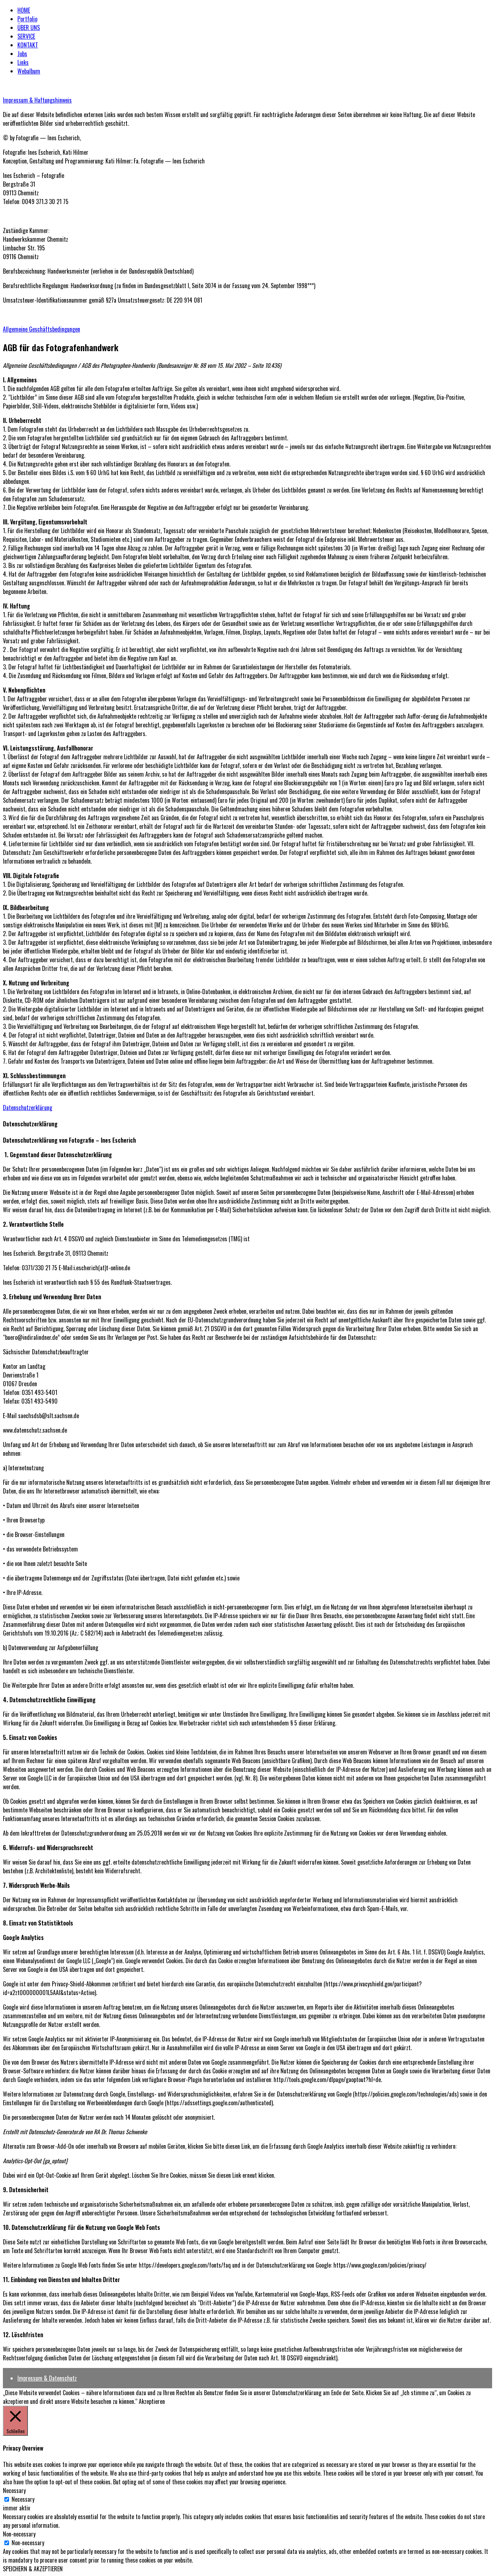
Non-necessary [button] (19, 2534)
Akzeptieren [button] (152, 2401)
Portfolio (27, 19)
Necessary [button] (14, 2490)
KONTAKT (28, 45)
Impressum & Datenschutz (47, 2378)
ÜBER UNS (29, 28)
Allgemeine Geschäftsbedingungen (41, 329)
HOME (24, 10)
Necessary (23, 2499)
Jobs (22, 54)
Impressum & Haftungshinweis (37, 100)
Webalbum (29, 71)
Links (23, 62)
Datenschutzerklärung (28, 1108)
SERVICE (26, 36)
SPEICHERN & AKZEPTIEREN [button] (33, 2569)
